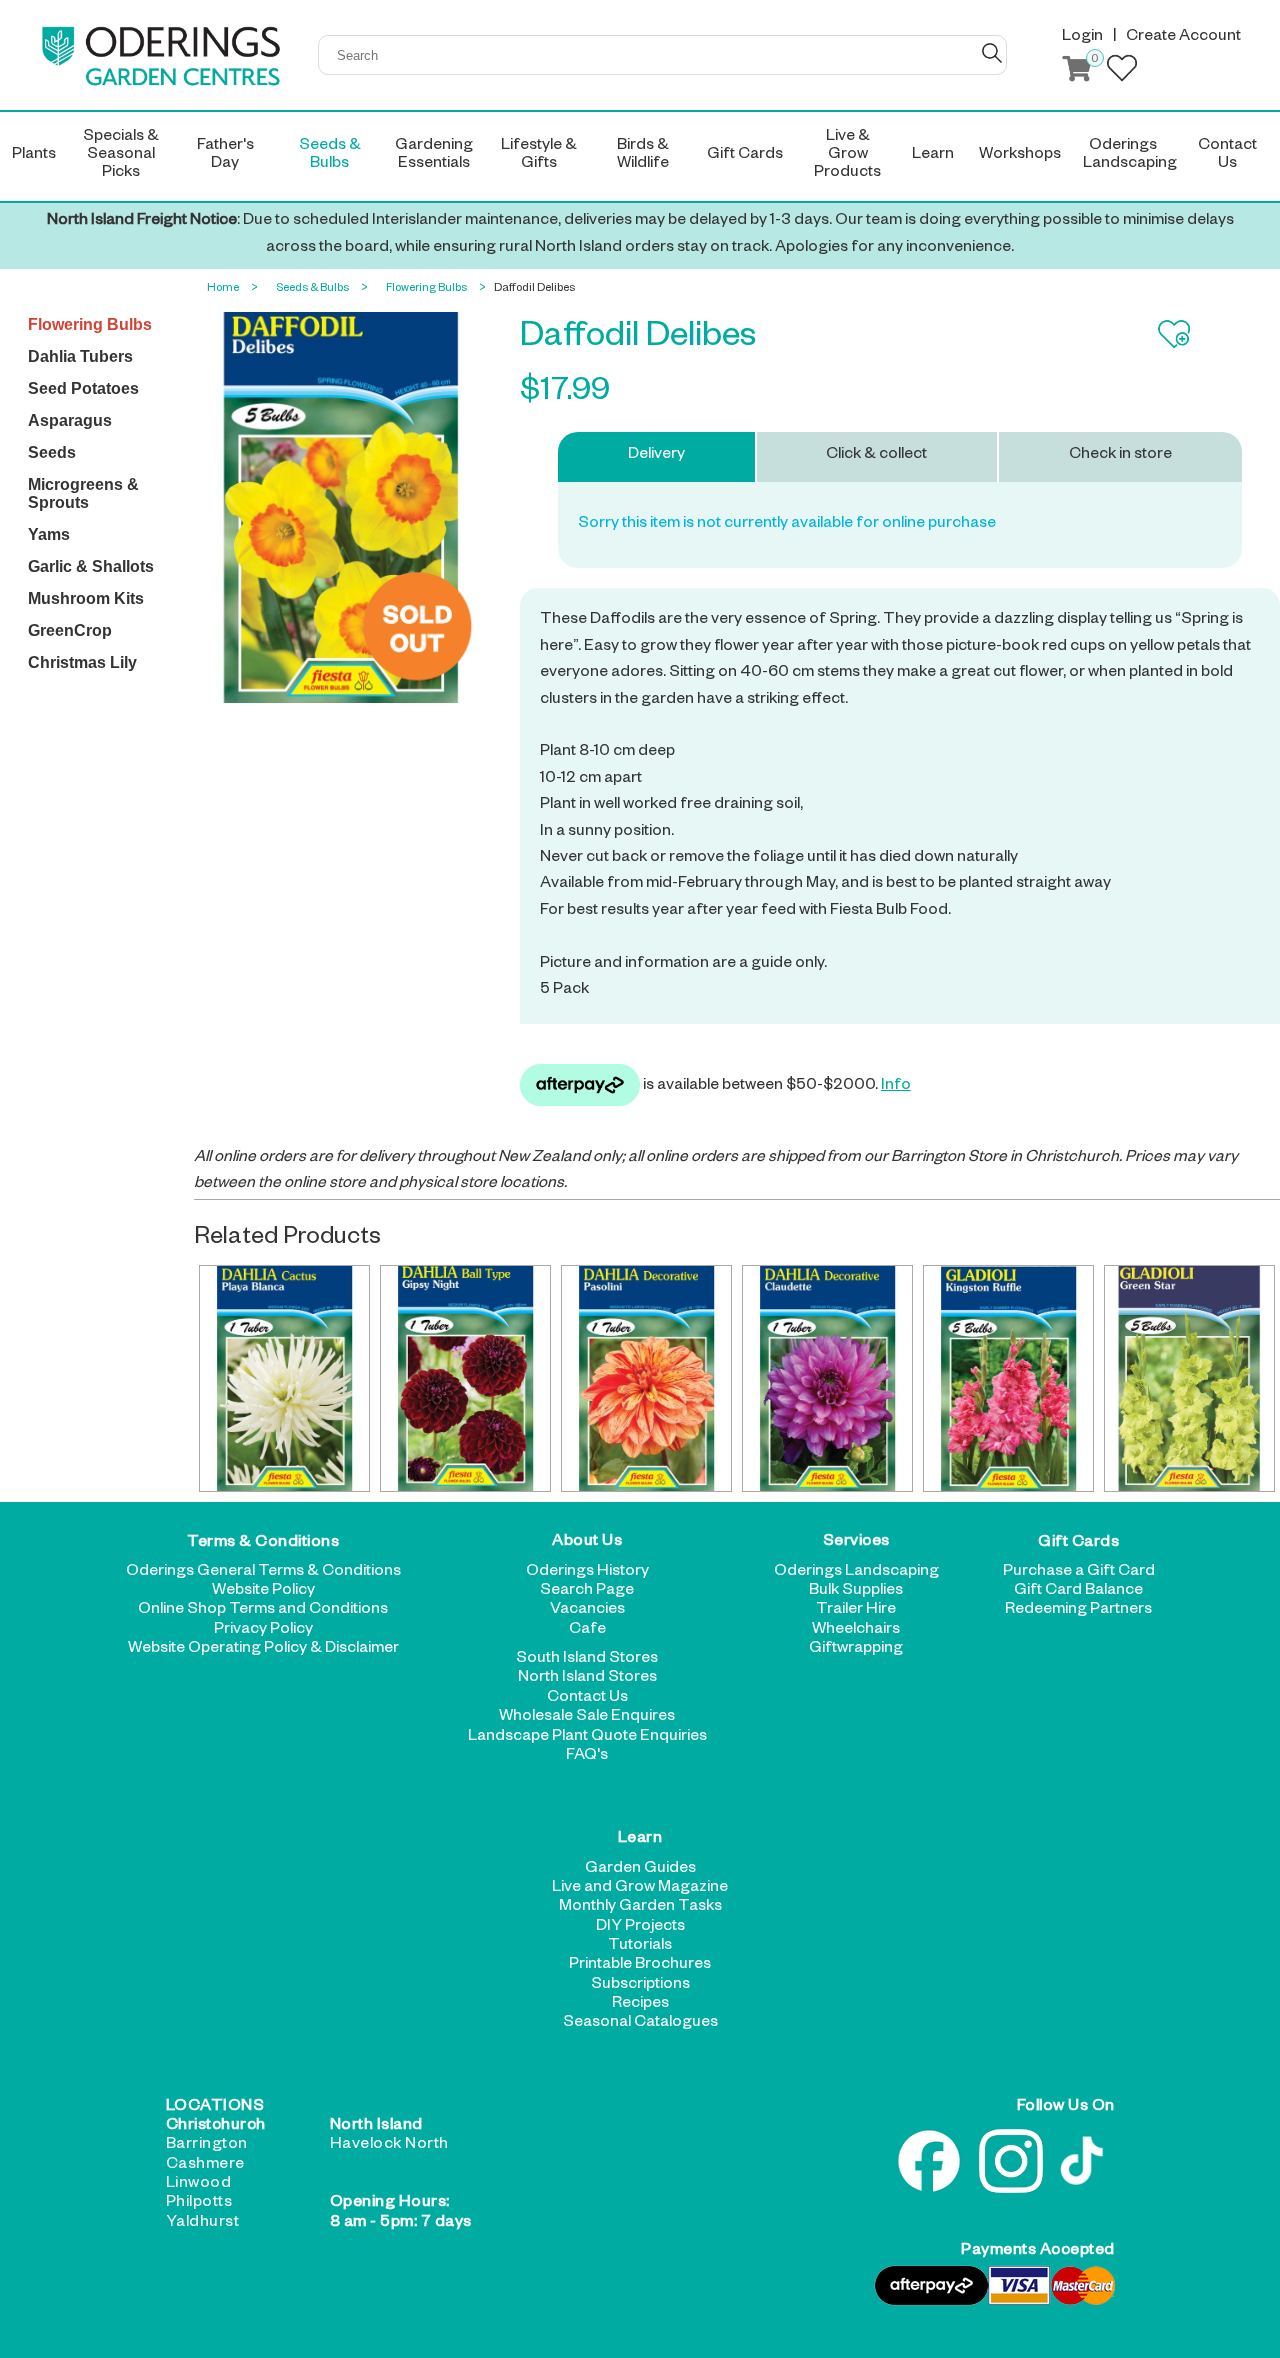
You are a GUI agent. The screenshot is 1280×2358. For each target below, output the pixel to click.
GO (992, 53)
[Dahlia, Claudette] (827, 1378)
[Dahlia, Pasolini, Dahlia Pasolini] (646, 1378)
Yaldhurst (203, 2224)
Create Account (1183, 38)
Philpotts (199, 2204)
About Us (587, 1543)
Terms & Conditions (263, 1543)
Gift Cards (1078, 1543)
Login (1082, 38)
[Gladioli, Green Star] (1189, 1378)
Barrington (207, 2146)
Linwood (199, 2185)
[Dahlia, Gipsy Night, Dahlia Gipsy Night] (465, 1378)
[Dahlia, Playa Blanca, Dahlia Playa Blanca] (284, 1378)
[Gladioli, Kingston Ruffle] (1008, 1378)
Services (856, 1543)
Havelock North (389, 2146)
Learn (640, 1840)
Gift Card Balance (1078, 1592)
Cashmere (205, 2166)
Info (896, 1087)
